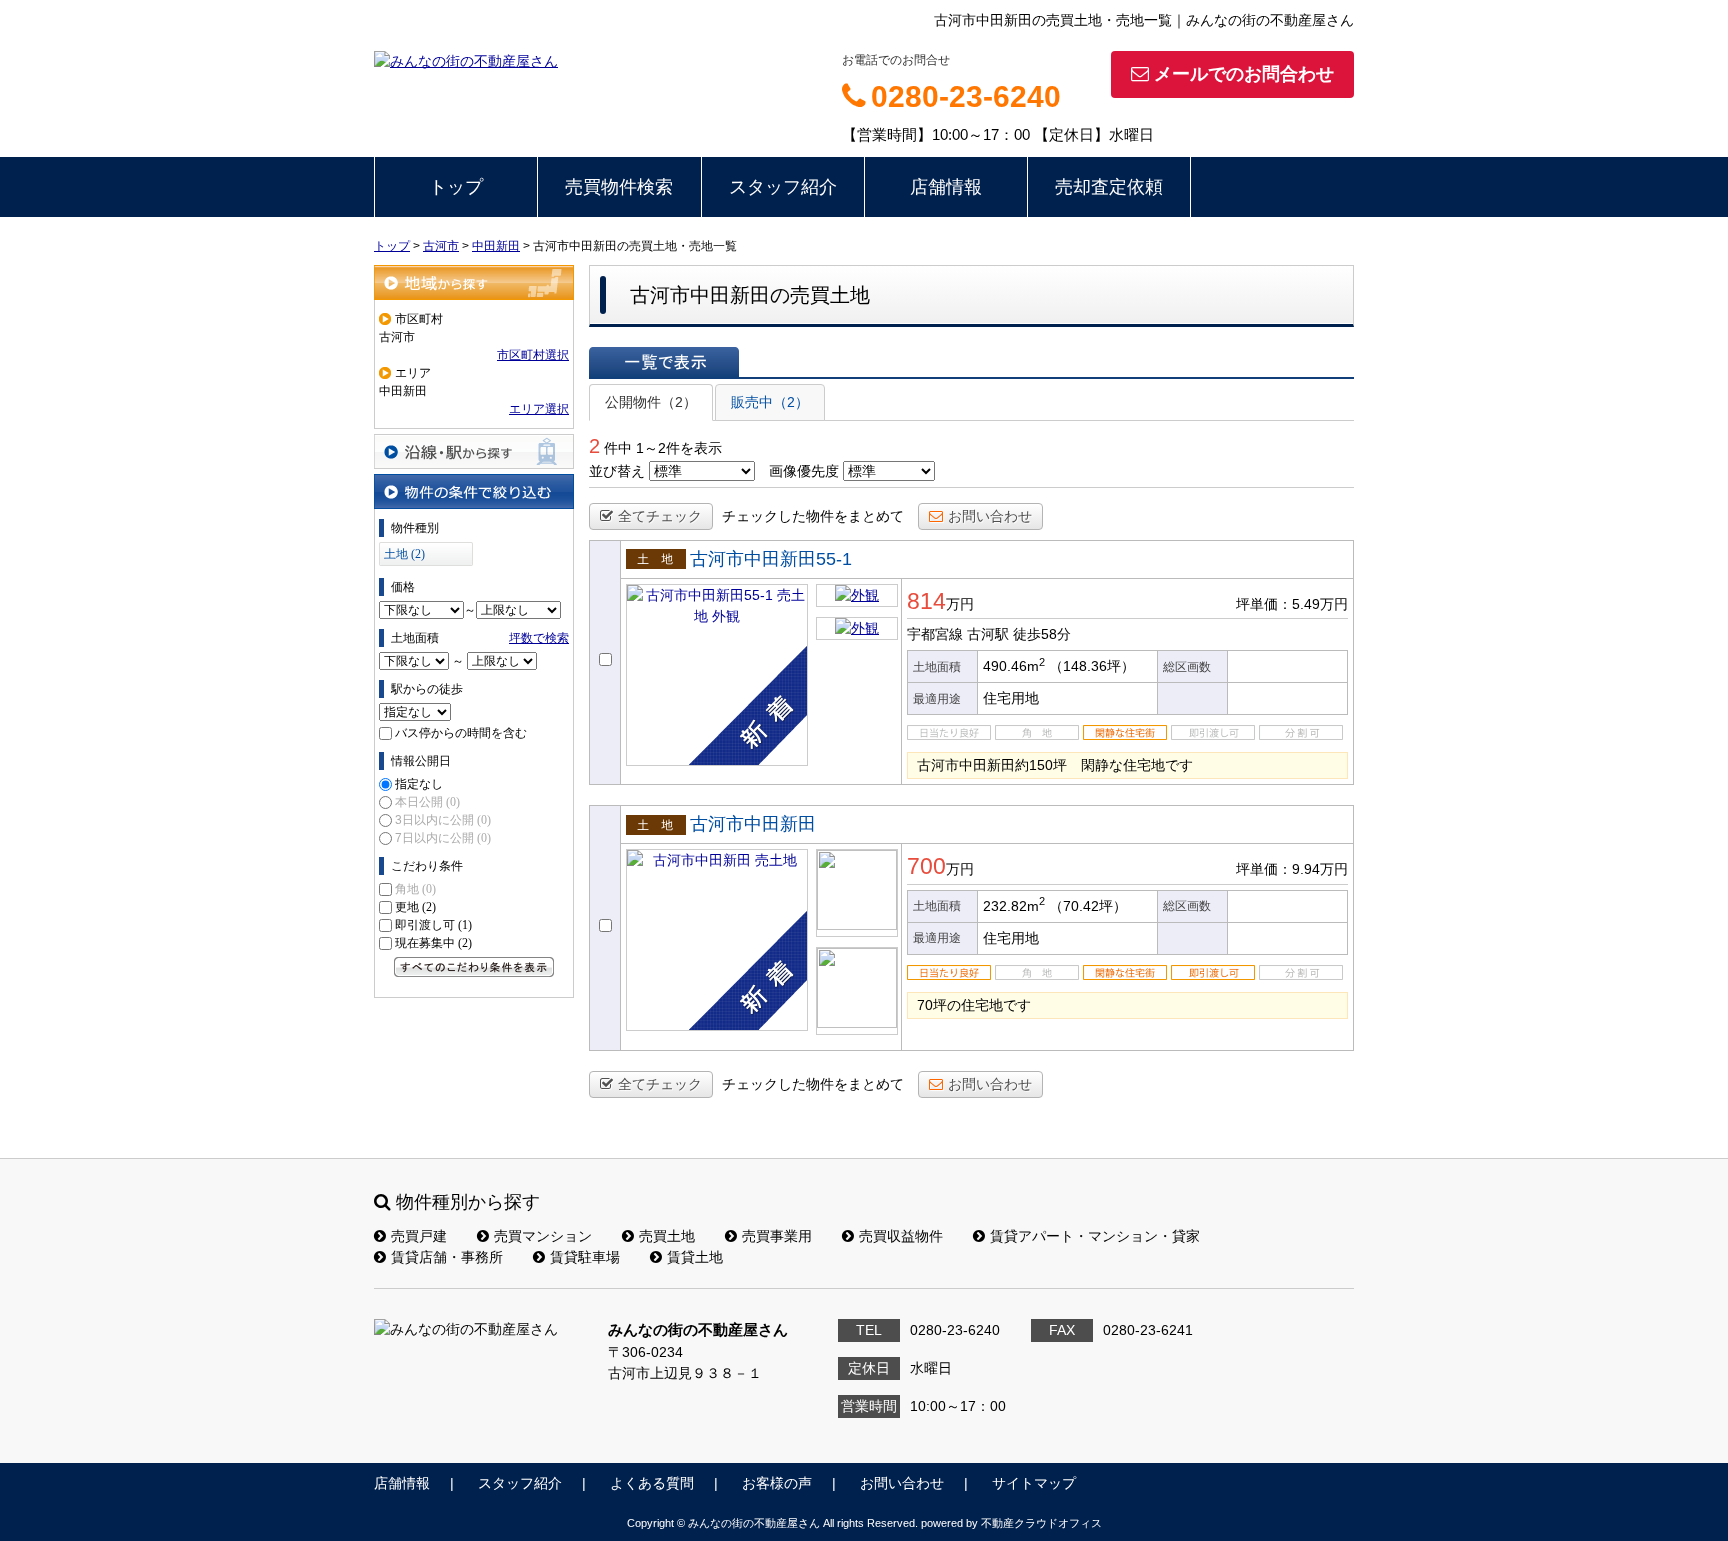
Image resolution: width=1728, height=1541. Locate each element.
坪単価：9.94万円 (1292, 869)
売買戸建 (419, 1236)
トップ (456, 187)
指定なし (419, 784)
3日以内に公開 (443, 820)
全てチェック (660, 516)
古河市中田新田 (753, 824)
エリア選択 (539, 409)
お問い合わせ (990, 516)
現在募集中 (433, 943)
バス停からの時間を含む (461, 733)
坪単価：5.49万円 (1292, 604)
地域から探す (474, 282)
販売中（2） (770, 402)
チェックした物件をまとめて (813, 516)
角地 (415, 889)
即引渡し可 (433, 925)
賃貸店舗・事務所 (447, 1257)
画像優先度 (804, 471)
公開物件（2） (651, 402)
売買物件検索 (619, 187)
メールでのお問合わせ (1244, 74)
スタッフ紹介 (783, 187)
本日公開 (427, 802)
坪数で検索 (539, 638)
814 (926, 601)
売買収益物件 (901, 1236)
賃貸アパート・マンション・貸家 (1095, 1236)
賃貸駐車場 (585, 1257)
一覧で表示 (664, 362)
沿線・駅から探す (474, 451)
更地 (415, 907)
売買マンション (543, 1236)
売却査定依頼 (1109, 187)
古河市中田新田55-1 (771, 559)
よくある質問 (652, 1483)
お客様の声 (777, 1483)
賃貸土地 (695, 1257)
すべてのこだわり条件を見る (474, 967)
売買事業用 (777, 1236)
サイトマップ (1034, 1483)
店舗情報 (946, 187)
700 (926, 866)
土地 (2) (404, 554)
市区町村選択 (533, 355)
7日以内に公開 (443, 838)
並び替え (617, 471)
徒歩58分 (1042, 634)
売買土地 (667, 1236)
